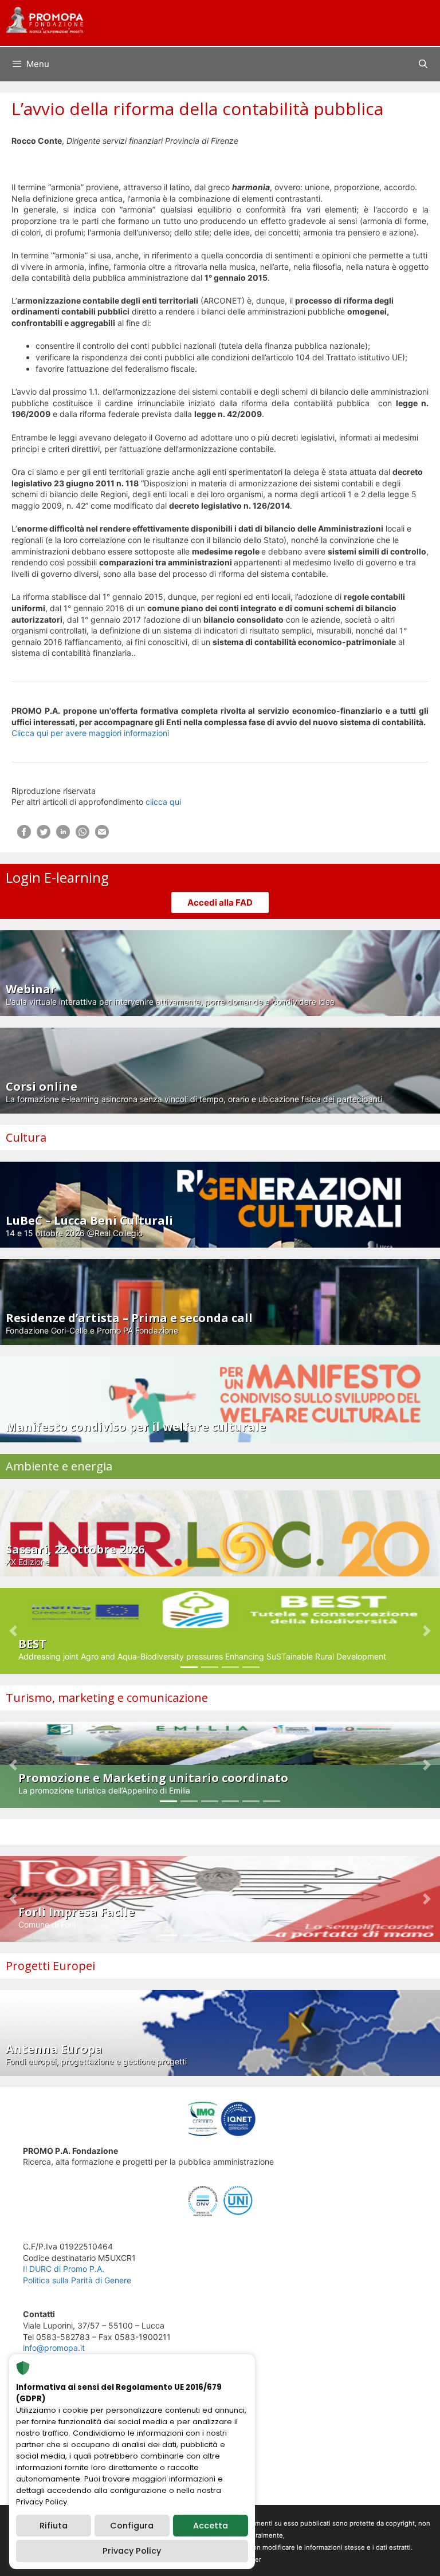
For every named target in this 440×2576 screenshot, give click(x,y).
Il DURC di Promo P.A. (64, 2269)
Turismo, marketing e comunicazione (107, 1698)
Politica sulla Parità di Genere (77, 2280)
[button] (13, 1631)
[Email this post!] (102, 835)
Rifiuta (54, 2526)
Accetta (211, 2526)
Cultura (26, 1137)
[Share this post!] (24, 835)
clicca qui (163, 802)
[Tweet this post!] (44, 835)
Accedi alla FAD (220, 902)
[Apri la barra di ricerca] (423, 64)
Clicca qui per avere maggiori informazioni (90, 733)
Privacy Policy (132, 2551)
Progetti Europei (50, 1966)
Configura (132, 2526)
